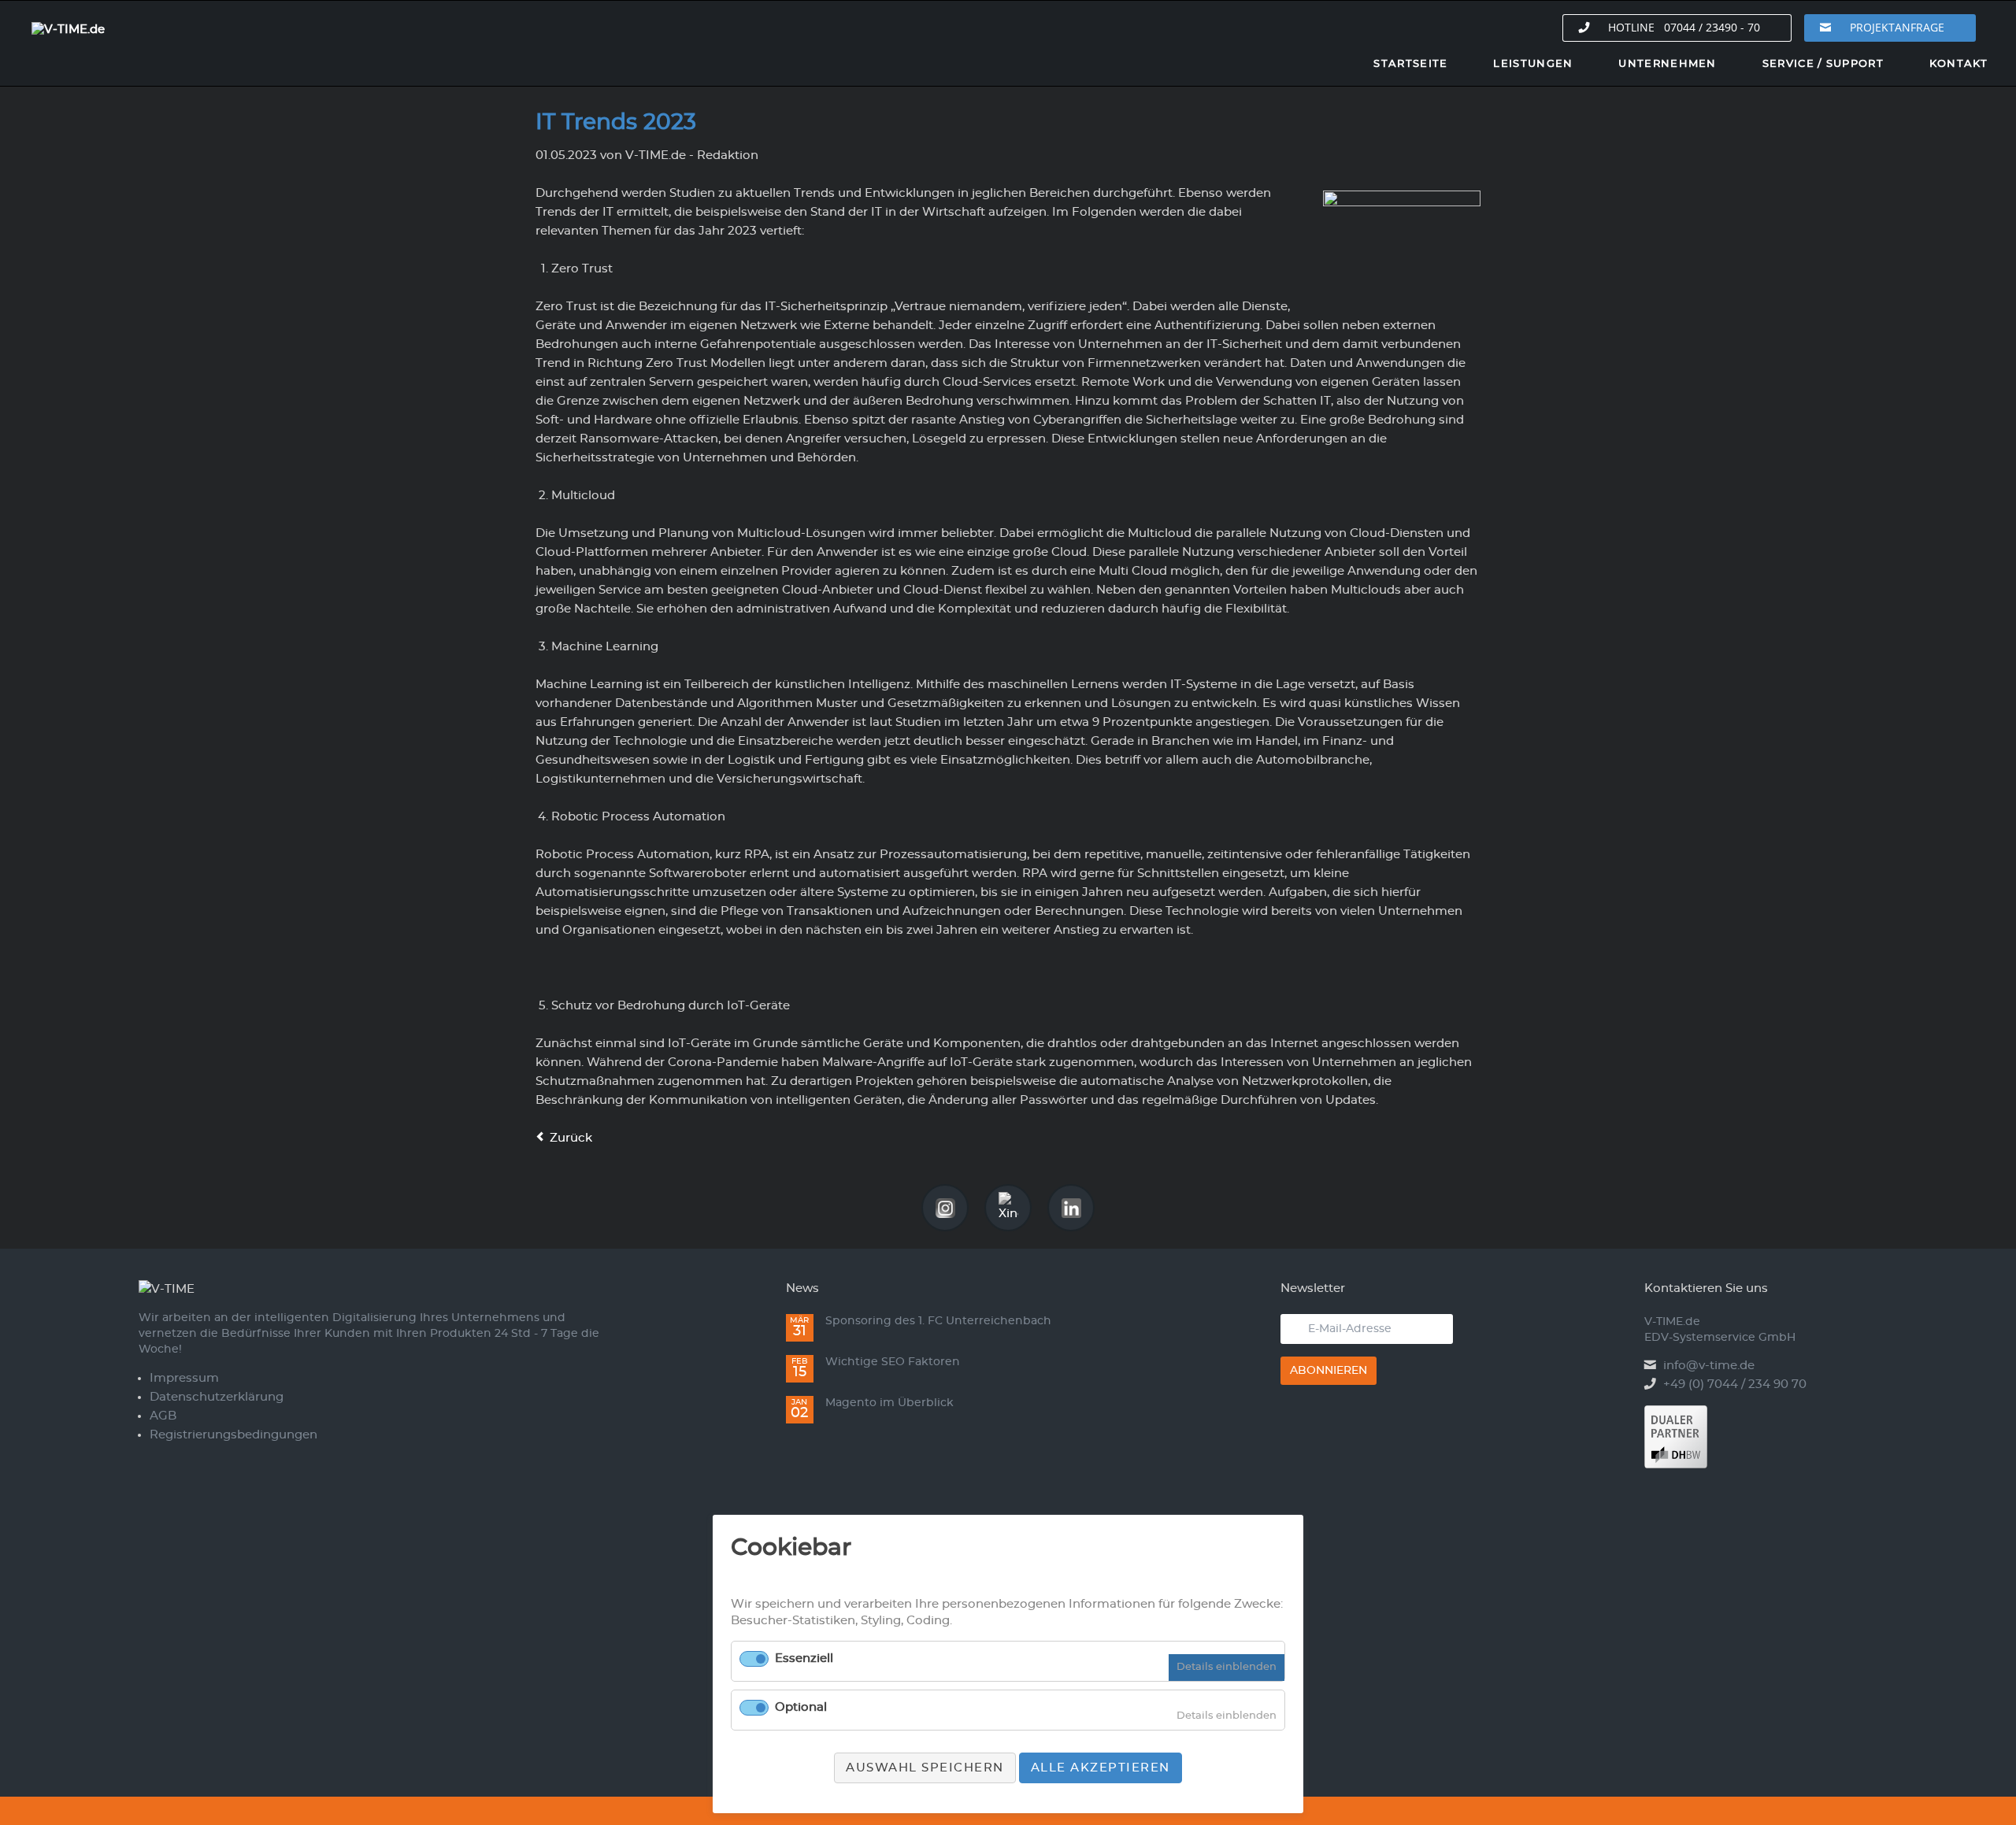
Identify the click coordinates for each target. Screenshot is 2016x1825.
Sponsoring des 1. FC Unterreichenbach (938, 1321)
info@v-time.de (1709, 1366)
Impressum (184, 1378)
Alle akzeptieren (1101, 1768)
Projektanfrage (1897, 27)
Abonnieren (1329, 1371)
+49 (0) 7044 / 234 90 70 (1735, 1384)
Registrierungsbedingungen (233, 1435)
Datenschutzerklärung (217, 1397)
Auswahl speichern (925, 1768)
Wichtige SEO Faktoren (893, 1362)
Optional (801, 1707)
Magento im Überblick (889, 1403)
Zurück (571, 1138)
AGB (163, 1416)
